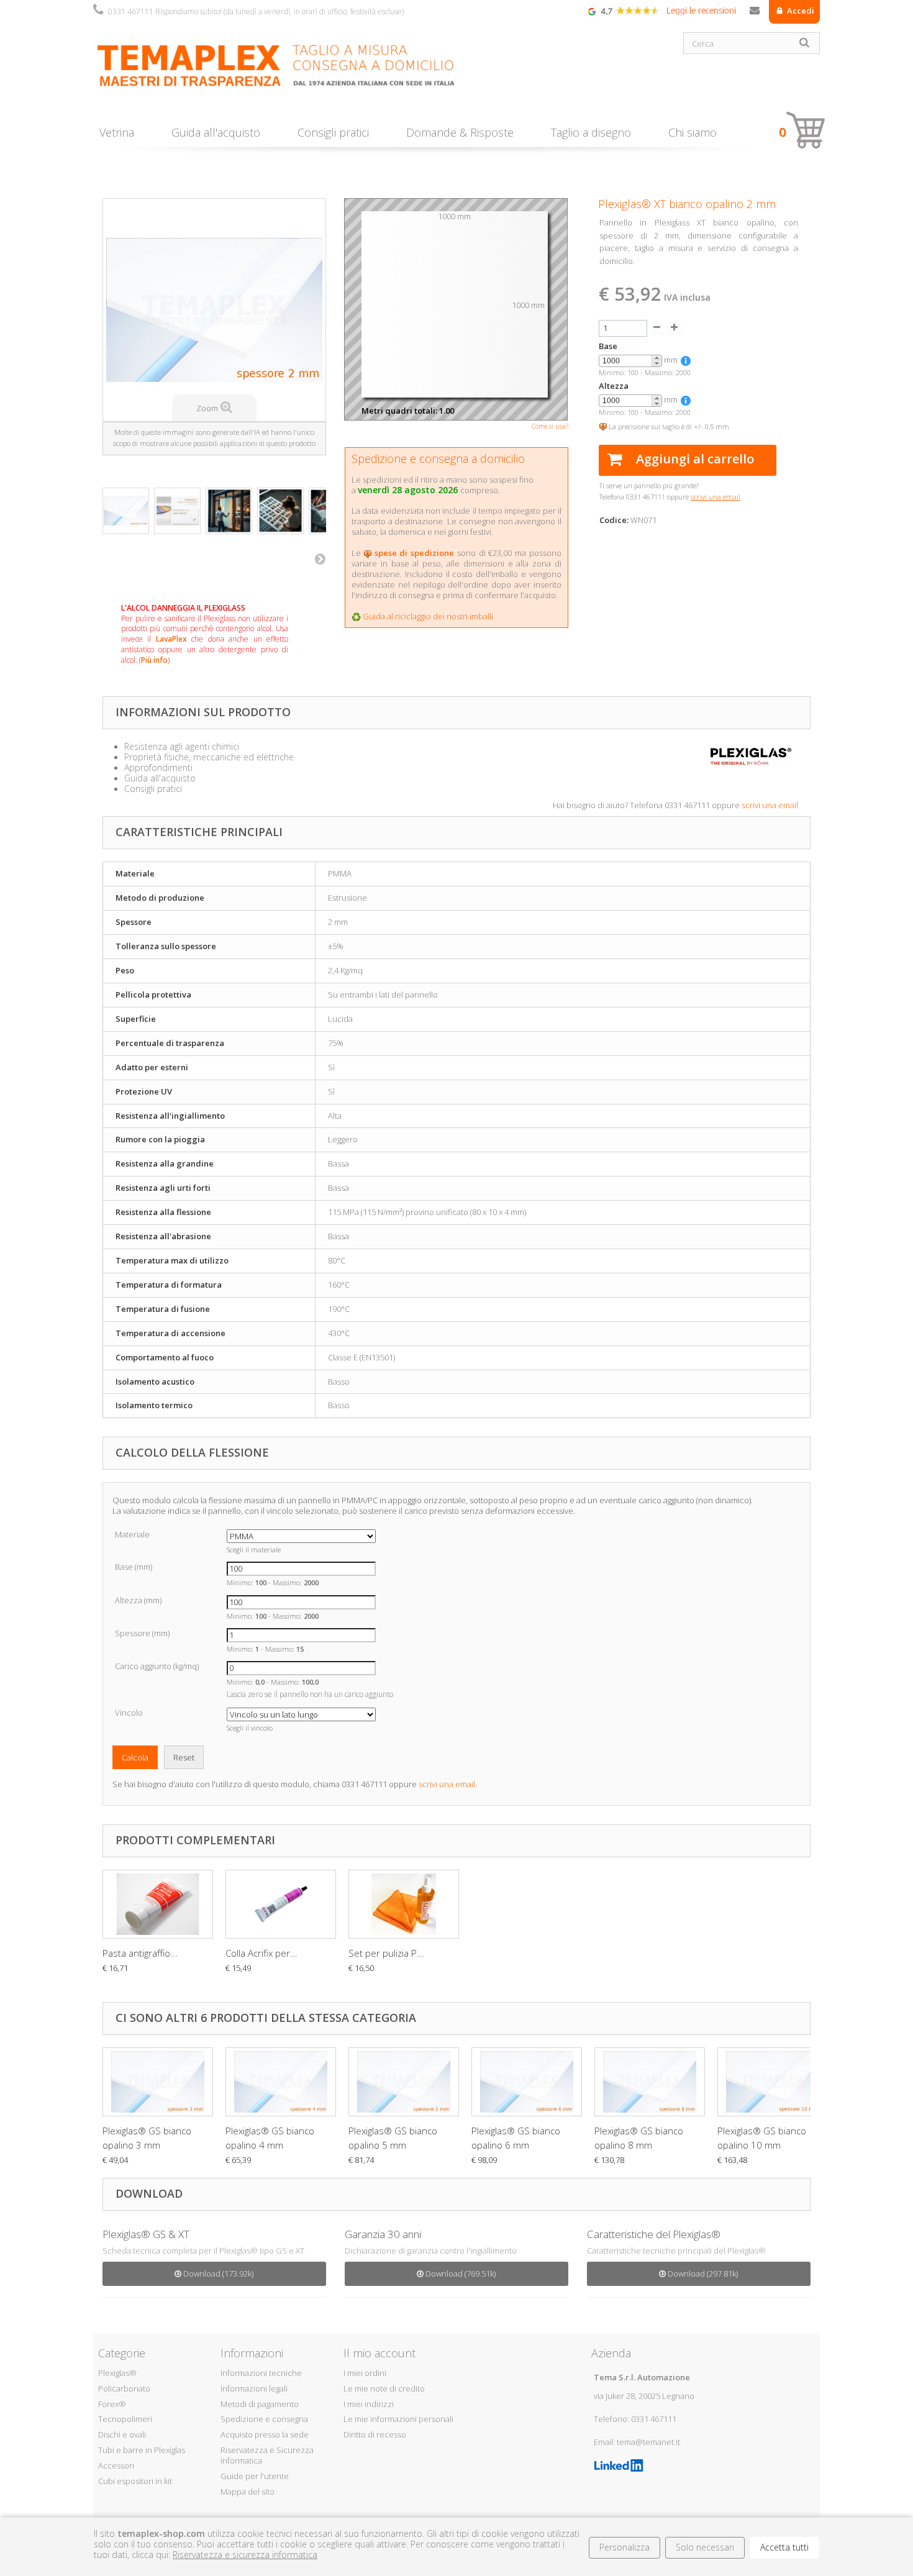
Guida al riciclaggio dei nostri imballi (428, 616)
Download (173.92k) (217, 2273)
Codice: (614, 520)
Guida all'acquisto (216, 132)
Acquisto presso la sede (265, 2434)
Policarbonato (124, 2388)
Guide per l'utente (255, 2476)
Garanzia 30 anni (383, 2234)
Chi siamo (693, 132)
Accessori (116, 2465)
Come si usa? (550, 426)
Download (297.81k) (702, 2273)
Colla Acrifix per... (261, 1953)
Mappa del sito (248, 2492)
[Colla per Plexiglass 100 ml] (281, 1905)
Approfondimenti (158, 767)
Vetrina (117, 132)
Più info (154, 660)
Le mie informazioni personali (398, 2419)
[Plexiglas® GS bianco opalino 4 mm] (281, 2082)
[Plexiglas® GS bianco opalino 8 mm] (650, 2082)
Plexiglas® (117, 2373)
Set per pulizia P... (386, 1953)
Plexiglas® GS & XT (146, 2234)
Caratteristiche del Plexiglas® (654, 2234)
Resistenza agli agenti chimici (182, 746)
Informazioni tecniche (261, 2373)
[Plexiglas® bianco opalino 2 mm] (126, 511)
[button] (656, 358)
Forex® (112, 2404)
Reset (184, 1757)
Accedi (800, 11)
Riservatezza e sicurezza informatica (245, 2555)
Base (608, 346)
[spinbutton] (630, 361)
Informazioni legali (254, 2388)
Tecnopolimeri (125, 2419)
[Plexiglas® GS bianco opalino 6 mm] (527, 2082)
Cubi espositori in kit (135, 2481)
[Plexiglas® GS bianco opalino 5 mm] (404, 2082)
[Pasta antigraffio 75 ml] (158, 1905)
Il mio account (379, 2353)
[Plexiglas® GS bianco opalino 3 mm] (158, 2082)
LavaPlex (171, 639)
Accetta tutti (784, 2547)
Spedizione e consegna (264, 2419)
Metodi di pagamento (260, 2404)
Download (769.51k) (460, 2273)
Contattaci (755, 13)
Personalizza (625, 2547)
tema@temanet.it (648, 2442)
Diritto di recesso (375, 2434)
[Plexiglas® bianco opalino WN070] (177, 511)
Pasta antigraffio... (140, 1953)
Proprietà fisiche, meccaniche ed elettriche (209, 757)
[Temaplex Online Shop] (270, 73)
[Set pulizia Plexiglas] (404, 1905)
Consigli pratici (333, 132)
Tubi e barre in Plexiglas (142, 2450)
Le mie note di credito (384, 2388)
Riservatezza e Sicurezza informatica (267, 2455)
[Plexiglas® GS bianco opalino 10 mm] (773, 2082)
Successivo (320, 558)
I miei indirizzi (369, 2404)
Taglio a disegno (591, 132)
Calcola (135, 1757)
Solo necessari (705, 2547)
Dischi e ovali (122, 2434)
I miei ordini (365, 2373)
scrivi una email (770, 805)
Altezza (614, 386)
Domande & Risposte (460, 132)
